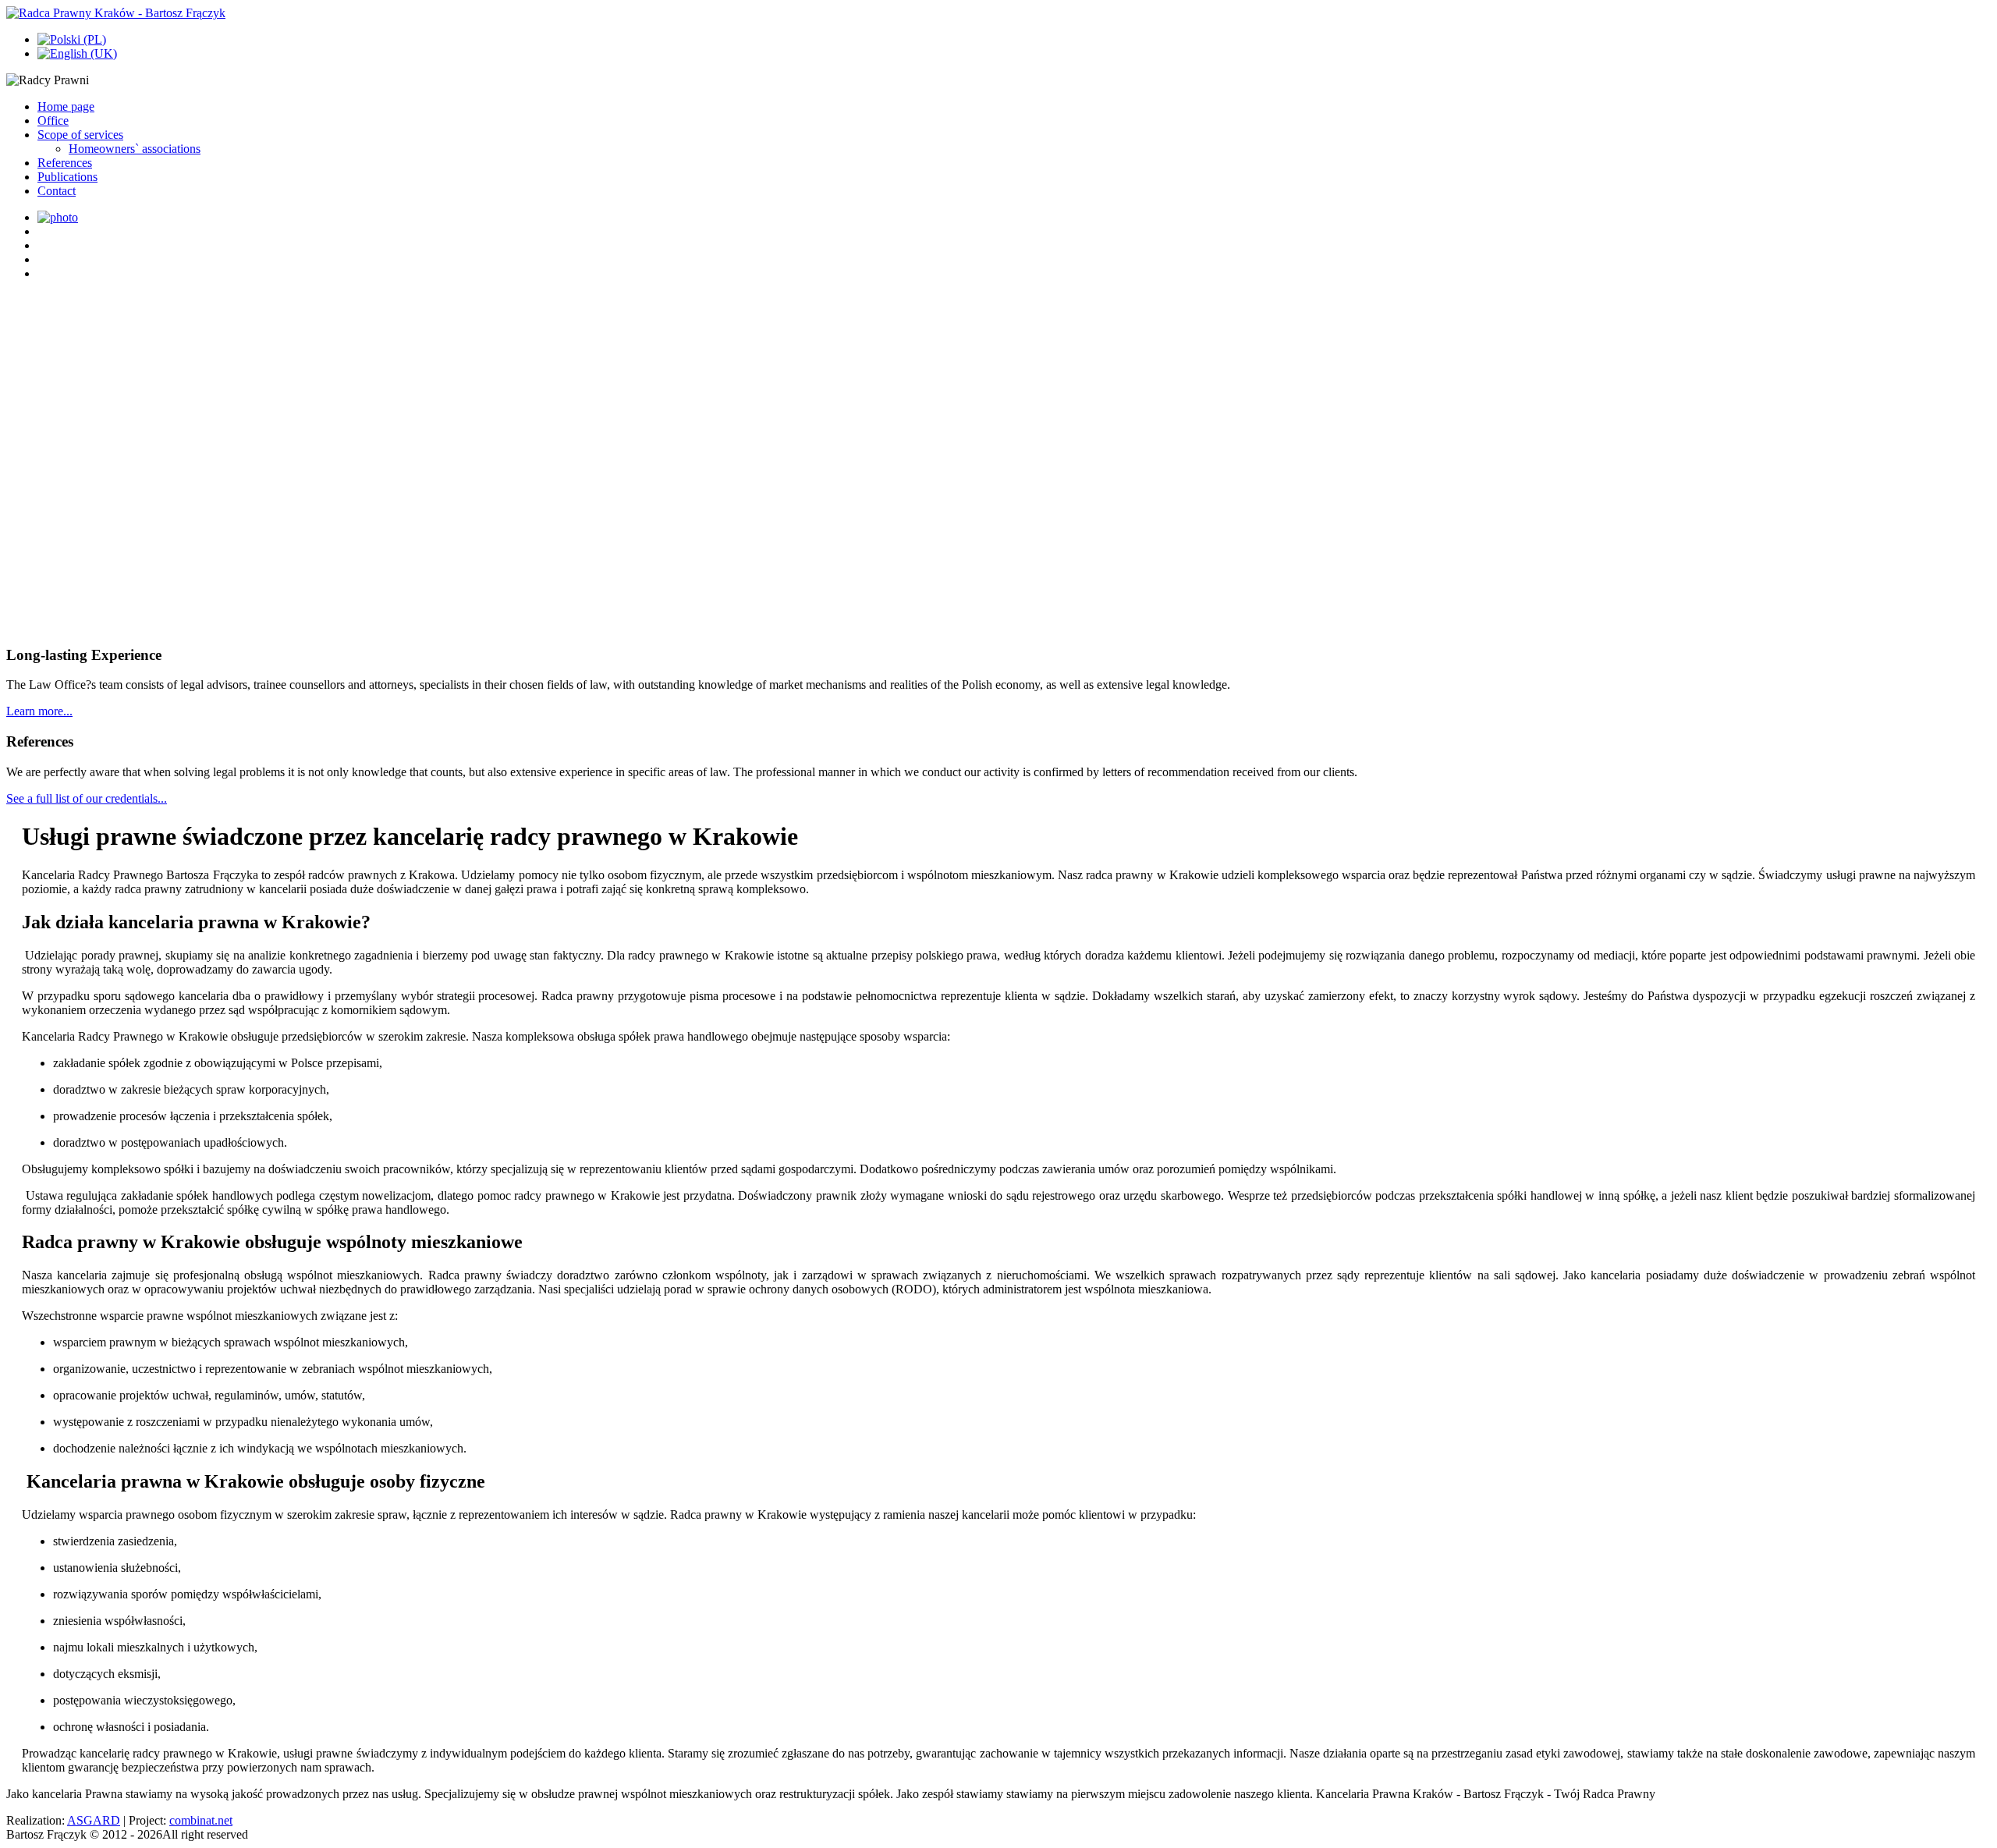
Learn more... (39, 711)
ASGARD (94, 1820)
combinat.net (201, 1820)
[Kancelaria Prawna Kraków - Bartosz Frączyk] (116, 13)
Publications (67, 177)
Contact (57, 191)
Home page (66, 106)
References (65, 163)
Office (53, 121)
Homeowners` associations (135, 149)
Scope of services (80, 135)
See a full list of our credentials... (87, 798)
